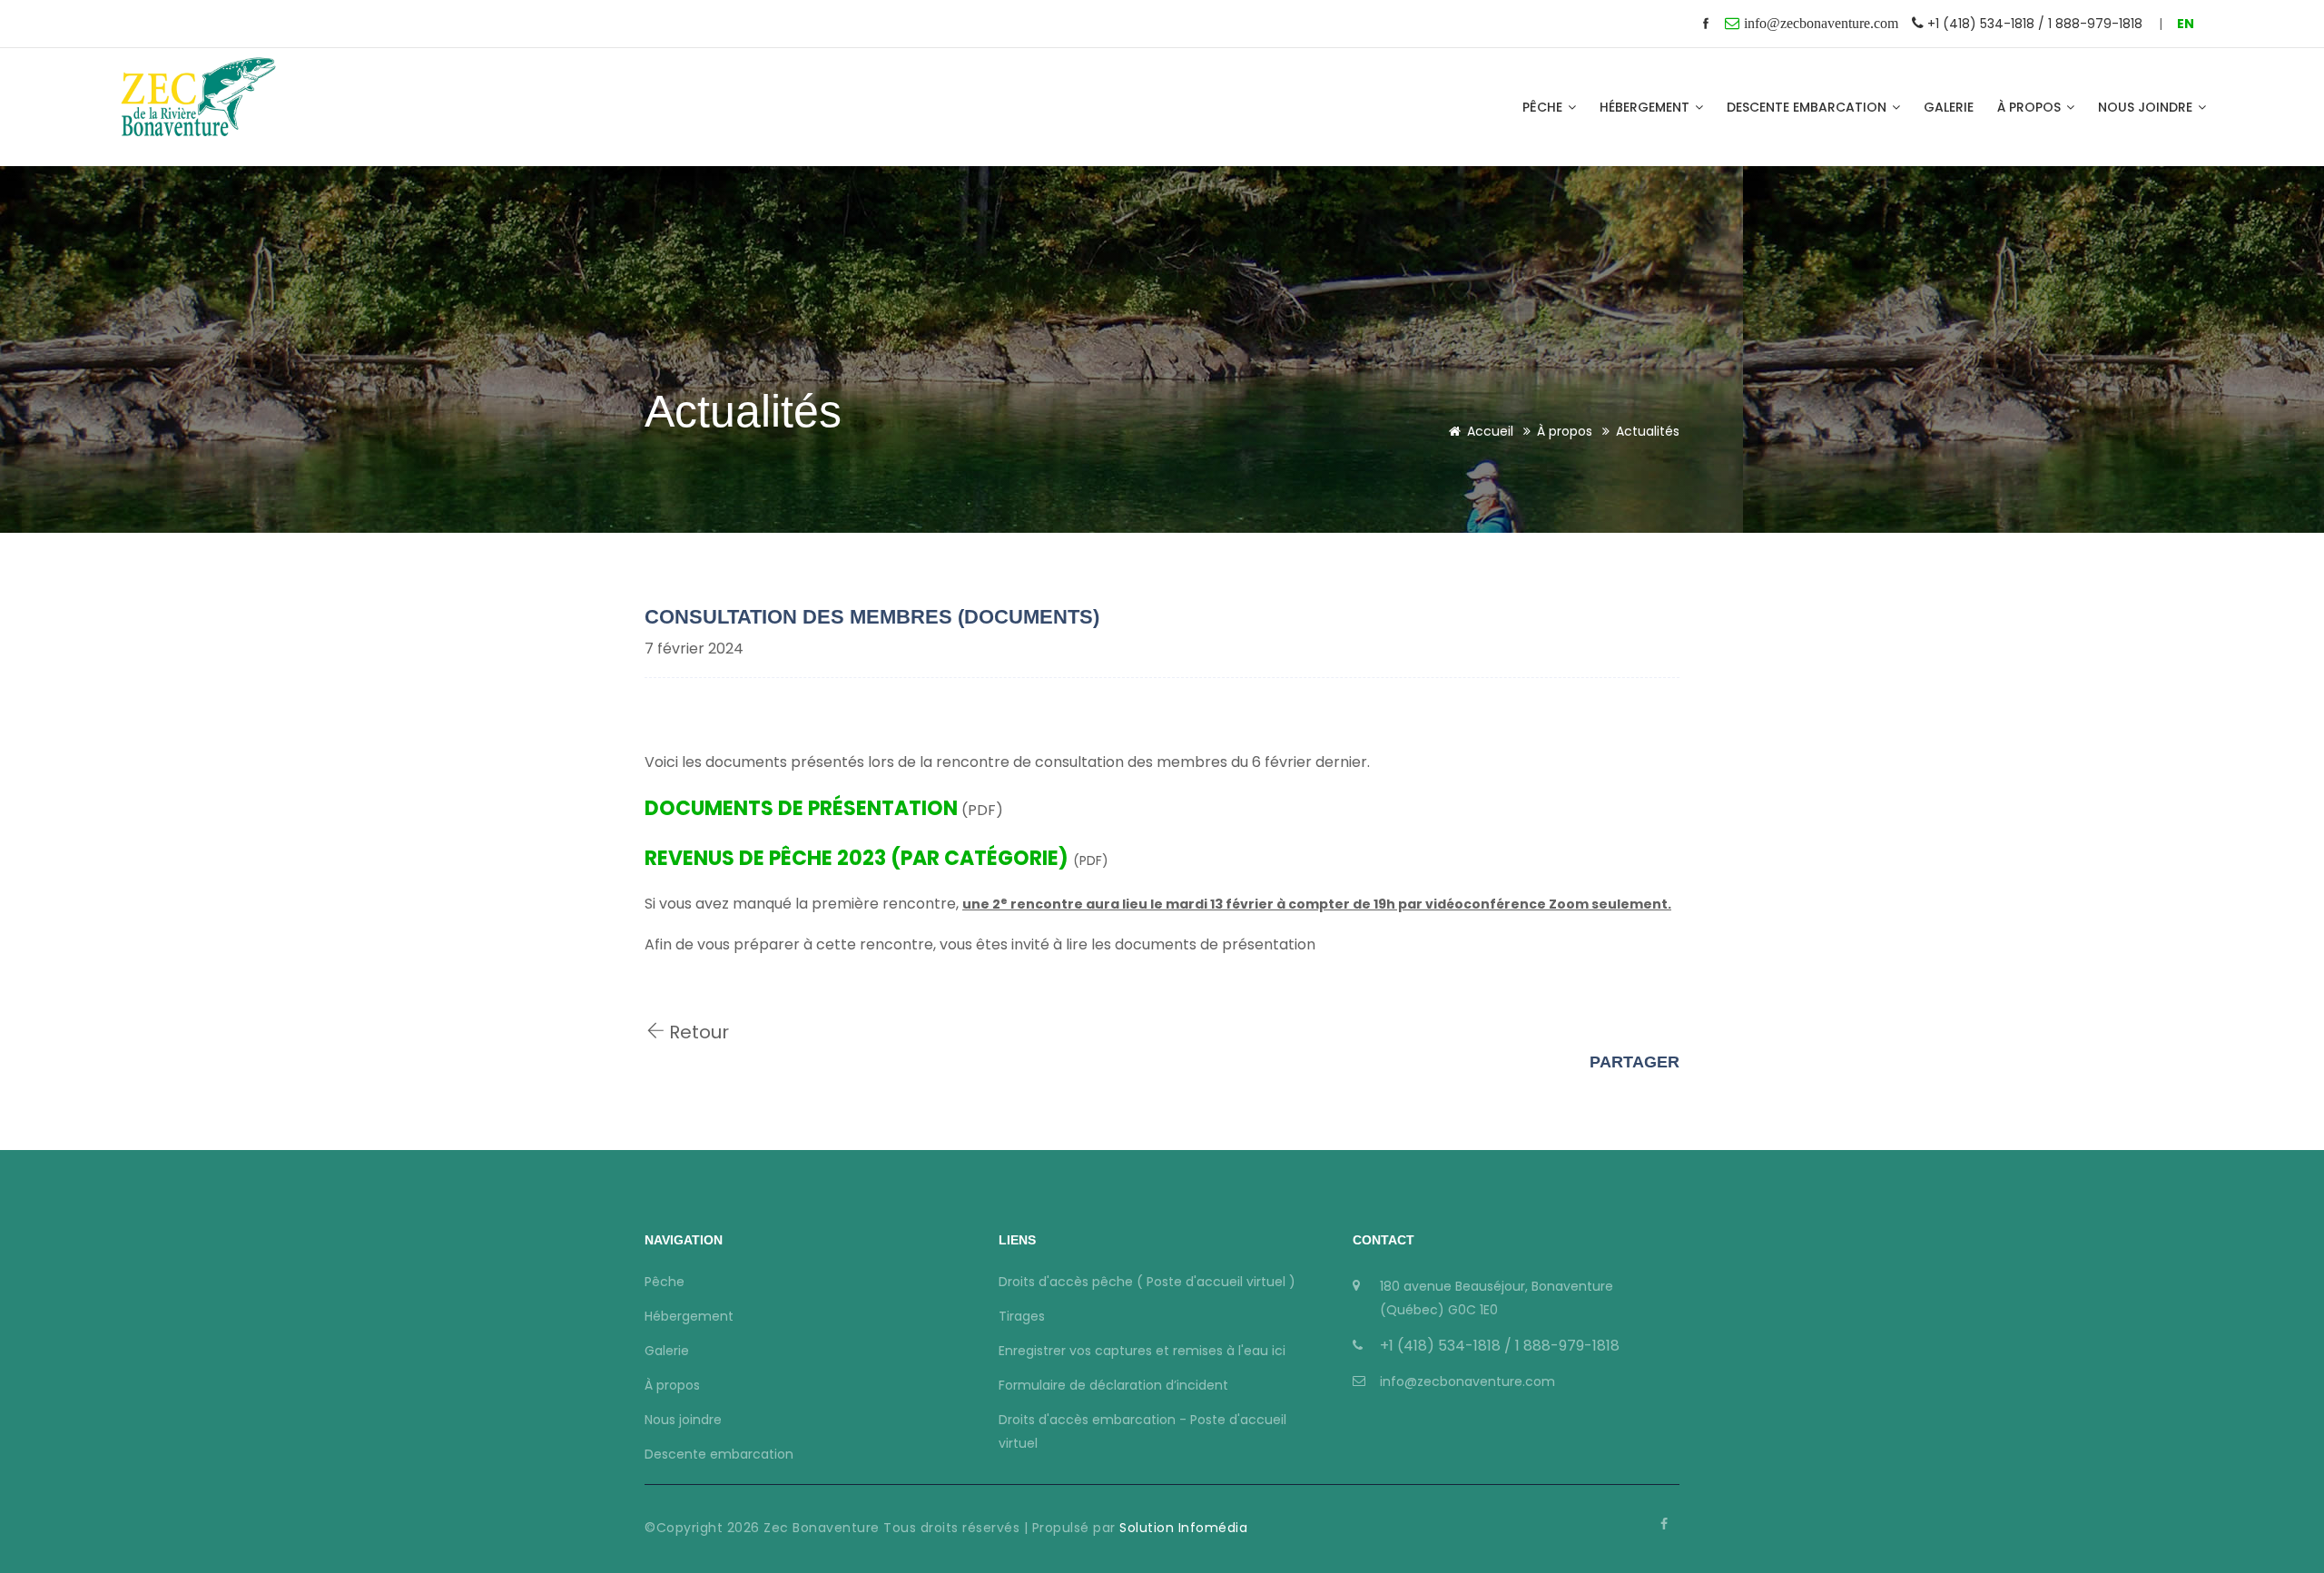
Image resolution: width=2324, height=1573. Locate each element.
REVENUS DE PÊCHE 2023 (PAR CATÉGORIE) (857, 858)
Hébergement (1646, 107)
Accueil (1490, 431)
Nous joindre (2147, 107)
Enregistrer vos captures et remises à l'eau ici (1142, 1351)
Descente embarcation (1808, 107)
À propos (2031, 107)
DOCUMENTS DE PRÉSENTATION (801, 808)
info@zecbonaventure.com (1467, 1381)
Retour (697, 1032)
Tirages (1022, 1316)
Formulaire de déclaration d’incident (1113, 1385)
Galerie (1949, 107)
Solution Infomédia (1182, 1528)
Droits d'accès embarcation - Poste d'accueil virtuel (1142, 1431)
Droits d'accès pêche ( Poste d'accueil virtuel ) (1147, 1282)
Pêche (1544, 107)
